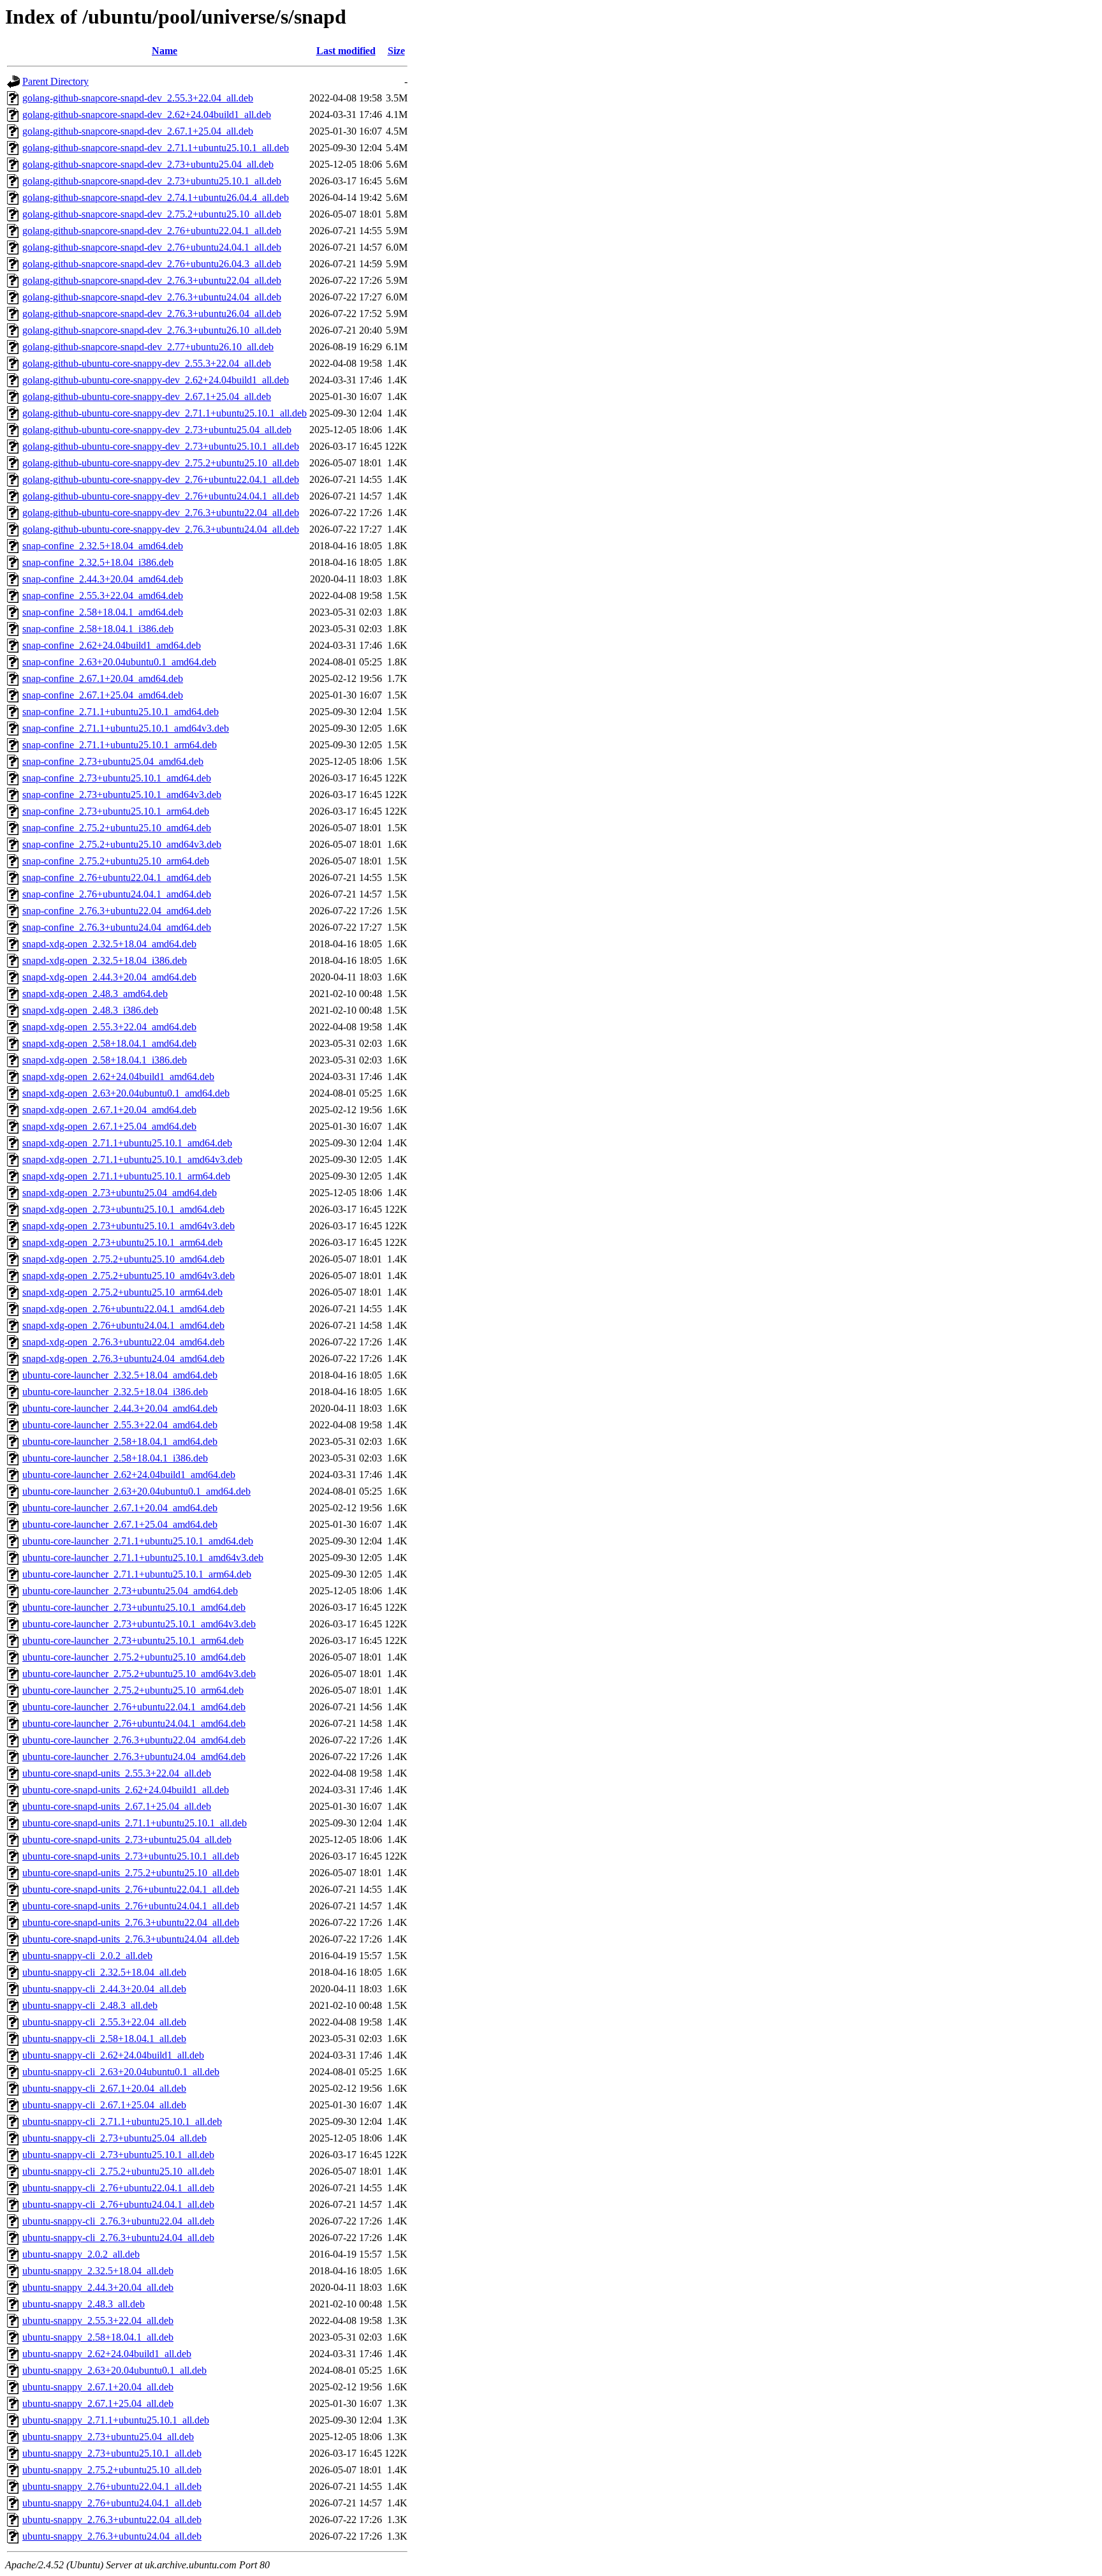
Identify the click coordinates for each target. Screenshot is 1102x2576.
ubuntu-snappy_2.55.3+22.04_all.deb (98, 2321)
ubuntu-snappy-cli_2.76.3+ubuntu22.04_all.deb (118, 2221)
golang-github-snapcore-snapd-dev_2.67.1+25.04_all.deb (138, 131)
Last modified (346, 51)
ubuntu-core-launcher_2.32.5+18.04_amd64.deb (120, 1375)
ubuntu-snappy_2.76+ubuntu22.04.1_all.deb (112, 2486)
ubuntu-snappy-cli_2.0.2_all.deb (87, 1956)
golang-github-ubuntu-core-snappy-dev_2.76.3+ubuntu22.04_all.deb (161, 513)
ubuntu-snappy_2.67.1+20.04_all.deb (98, 2387)
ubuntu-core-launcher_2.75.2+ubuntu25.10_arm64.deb (133, 1690)
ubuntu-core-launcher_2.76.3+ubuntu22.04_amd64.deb (134, 1740)
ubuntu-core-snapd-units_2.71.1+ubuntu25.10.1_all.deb (135, 1823)
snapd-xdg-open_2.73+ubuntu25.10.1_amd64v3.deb (129, 1226)
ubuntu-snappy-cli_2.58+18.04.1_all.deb (104, 2039)
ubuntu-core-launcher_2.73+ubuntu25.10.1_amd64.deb (134, 1607)
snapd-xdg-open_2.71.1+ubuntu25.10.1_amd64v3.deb (132, 1159)
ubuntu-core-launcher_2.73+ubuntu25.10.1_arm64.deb (133, 1640)
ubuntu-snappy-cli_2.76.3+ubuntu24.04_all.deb (118, 2238)
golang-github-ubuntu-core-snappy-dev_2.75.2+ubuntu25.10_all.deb (161, 463)
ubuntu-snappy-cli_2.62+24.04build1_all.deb (113, 2055)
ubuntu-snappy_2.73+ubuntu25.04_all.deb (108, 2437)
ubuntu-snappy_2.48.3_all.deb (84, 2304)
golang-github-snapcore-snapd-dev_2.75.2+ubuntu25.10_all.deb (152, 214)
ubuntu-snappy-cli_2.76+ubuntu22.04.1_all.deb (118, 2188)
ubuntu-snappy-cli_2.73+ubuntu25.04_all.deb (114, 2138)
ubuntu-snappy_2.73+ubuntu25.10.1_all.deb (112, 2453)
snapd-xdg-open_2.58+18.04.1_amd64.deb (109, 1043)
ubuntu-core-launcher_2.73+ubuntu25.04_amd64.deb (130, 1591)
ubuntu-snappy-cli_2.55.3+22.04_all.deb (104, 2022)
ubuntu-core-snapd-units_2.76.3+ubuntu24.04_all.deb (131, 1939)
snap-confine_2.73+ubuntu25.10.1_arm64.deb (116, 811)
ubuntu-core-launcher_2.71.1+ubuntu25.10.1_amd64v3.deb (143, 1558)
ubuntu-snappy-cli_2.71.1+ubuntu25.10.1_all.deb (122, 2121)
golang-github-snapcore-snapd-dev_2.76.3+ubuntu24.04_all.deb (152, 297)
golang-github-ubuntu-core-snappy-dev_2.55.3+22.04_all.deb (147, 363)
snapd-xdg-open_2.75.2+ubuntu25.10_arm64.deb (122, 1292)
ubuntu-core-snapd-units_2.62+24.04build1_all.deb (126, 1790)
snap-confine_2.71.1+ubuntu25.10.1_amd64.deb (121, 712)
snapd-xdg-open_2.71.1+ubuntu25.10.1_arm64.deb (126, 1176)
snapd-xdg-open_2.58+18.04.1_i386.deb (105, 1060)
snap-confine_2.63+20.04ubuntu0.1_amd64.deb (119, 662)
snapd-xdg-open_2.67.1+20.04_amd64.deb (109, 1110)
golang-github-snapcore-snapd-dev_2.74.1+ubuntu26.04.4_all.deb (156, 197)
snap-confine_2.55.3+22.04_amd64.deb (103, 596)
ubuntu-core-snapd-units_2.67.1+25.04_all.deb (117, 1806)
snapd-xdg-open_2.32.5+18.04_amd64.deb (109, 944)
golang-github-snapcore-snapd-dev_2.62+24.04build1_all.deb (147, 115)
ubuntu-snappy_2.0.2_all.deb (81, 2254)
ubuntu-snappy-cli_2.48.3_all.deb (90, 2005)
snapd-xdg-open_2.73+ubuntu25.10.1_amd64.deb (123, 1209)
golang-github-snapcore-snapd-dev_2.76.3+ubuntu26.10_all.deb (152, 330)
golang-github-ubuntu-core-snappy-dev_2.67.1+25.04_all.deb (147, 396)
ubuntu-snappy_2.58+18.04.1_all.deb (98, 2337)
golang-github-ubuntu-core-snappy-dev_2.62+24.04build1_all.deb (156, 380)
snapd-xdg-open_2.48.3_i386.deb (90, 1010)
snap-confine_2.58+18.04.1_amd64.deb (103, 612)
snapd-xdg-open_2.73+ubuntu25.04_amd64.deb (120, 1193)
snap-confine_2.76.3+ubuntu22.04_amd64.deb (117, 911)
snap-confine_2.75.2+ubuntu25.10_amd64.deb (117, 828)
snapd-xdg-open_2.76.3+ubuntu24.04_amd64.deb (123, 1358)
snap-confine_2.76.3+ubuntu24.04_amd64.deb (117, 927)
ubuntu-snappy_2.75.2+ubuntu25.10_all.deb (112, 2470)
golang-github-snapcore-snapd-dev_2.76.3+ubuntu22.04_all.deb (152, 280)
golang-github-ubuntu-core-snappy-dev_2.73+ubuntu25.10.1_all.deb (161, 446)
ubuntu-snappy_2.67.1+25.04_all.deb (98, 2403)
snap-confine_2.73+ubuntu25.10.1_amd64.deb (117, 778)
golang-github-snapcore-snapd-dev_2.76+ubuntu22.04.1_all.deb (152, 231)
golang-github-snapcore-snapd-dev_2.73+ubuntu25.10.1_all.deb (152, 181)
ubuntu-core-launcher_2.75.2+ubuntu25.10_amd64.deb (134, 1657)
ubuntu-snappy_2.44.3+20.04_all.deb (98, 2287)
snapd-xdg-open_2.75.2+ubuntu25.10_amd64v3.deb (129, 1276)
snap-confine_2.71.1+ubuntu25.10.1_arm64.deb (120, 745)
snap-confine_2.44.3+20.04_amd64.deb (103, 579)
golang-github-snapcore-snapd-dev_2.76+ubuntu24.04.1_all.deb (152, 247)
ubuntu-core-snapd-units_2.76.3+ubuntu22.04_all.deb (131, 1922)
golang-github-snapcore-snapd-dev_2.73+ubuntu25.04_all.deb (148, 164)
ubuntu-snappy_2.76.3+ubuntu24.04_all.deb (112, 2536)
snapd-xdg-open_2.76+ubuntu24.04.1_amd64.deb (123, 1325)
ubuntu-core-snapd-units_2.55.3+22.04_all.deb (117, 1773)
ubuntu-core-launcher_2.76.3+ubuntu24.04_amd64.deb (134, 1757)
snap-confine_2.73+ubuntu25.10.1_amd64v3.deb (122, 795)
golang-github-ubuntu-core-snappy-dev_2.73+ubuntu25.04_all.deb (157, 430)
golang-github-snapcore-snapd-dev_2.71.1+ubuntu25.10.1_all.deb (156, 148)
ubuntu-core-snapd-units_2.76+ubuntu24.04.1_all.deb (131, 1906)
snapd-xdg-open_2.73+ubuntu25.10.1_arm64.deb (122, 1242)
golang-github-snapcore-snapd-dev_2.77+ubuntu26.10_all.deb (148, 347)
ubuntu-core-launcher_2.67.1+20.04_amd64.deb (120, 1508)
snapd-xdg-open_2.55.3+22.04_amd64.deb (109, 1027)
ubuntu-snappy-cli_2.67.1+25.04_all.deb (104, 2105)
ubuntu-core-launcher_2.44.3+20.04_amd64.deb (120, 1408)
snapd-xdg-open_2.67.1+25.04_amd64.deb (109, 1126)
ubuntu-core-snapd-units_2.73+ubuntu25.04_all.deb (127, 1839)
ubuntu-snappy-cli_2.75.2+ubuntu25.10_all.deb (118, 2171)
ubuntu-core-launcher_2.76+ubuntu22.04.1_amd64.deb (134, 1707)
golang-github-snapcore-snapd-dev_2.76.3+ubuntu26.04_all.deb (152, 314)
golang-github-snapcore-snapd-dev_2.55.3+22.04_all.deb (138, 98)
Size (396, 51)
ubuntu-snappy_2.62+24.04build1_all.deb (107, 2354)
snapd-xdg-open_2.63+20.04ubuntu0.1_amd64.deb (126, 1093)
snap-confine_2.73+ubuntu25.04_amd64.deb (113, 761)
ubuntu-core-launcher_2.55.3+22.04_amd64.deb (120, 1425)
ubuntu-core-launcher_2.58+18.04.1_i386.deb (115, 1458)
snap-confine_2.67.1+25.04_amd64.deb (103, 695)
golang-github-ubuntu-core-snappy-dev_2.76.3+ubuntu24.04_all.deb (161, 529)
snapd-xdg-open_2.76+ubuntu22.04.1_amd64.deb (123, 1309)
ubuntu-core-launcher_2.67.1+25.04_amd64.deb (120, 1524)
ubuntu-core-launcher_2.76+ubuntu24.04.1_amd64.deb (134, 1723)
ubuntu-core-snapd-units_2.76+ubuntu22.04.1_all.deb (131, 1889)
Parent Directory (55, 81)
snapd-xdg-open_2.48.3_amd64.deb (95, 994)
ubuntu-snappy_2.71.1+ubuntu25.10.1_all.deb (116, 2420)
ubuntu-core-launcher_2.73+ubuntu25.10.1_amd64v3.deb (139, 1624)
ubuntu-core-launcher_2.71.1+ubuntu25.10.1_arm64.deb (137, 1574)
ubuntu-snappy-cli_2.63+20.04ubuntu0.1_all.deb (121, 2072)
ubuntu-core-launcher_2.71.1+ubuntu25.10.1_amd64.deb (138, 1541)
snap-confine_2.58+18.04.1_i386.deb (98, 629)
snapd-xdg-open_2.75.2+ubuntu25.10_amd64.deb (123, 1259)
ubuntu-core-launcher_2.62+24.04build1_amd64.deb (129, 1475)
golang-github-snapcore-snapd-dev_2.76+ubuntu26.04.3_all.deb (152, 264)
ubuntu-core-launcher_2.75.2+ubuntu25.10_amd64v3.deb (139, 1674)
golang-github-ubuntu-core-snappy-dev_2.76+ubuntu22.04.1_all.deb (161, 479)
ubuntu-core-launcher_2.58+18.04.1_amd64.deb (120, 1441)
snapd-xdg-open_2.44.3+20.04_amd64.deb (109, 977)
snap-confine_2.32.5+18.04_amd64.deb (103, 546)
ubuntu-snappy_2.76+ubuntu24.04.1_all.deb (112, 2503)
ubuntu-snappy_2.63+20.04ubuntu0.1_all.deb (114, 2370)
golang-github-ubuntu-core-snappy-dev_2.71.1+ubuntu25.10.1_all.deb (165, 413)
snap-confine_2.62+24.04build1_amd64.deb (112, 645)
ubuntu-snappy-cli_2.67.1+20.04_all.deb (104, 2088)
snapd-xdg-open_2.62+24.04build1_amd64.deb (118, 1077)
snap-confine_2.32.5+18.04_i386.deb (98, 562)
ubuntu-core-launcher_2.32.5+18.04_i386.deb (115, 1392)
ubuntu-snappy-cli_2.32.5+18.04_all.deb (104, 1972)
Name (165, 51)
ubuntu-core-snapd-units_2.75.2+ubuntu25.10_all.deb (131, 1873)
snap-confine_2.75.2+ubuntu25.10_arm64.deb (116, 861)
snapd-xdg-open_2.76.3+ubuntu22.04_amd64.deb (123, 1342)
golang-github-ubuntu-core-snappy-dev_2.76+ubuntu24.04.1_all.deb (161, 496)
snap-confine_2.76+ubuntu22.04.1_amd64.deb (117, 877)
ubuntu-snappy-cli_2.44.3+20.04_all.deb (104, 1989)
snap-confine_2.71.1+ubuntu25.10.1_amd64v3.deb (126, 728)
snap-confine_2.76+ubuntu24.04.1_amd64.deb (117, 894)
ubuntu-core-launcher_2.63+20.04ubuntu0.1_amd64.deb (136, 1491)
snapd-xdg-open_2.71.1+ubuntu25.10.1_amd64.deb (127, 1143)
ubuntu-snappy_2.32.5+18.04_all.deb (98, 2271)
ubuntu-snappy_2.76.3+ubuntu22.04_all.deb (112, 2520)
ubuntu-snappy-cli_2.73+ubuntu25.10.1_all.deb (118, 2155)
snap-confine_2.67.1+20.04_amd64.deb (103, 678)
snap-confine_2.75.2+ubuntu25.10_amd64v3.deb (122, 844)
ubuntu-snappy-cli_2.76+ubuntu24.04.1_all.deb (118, 2204)
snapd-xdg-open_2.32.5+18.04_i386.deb (105, 960)
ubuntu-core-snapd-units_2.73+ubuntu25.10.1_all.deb (131, 1856)
